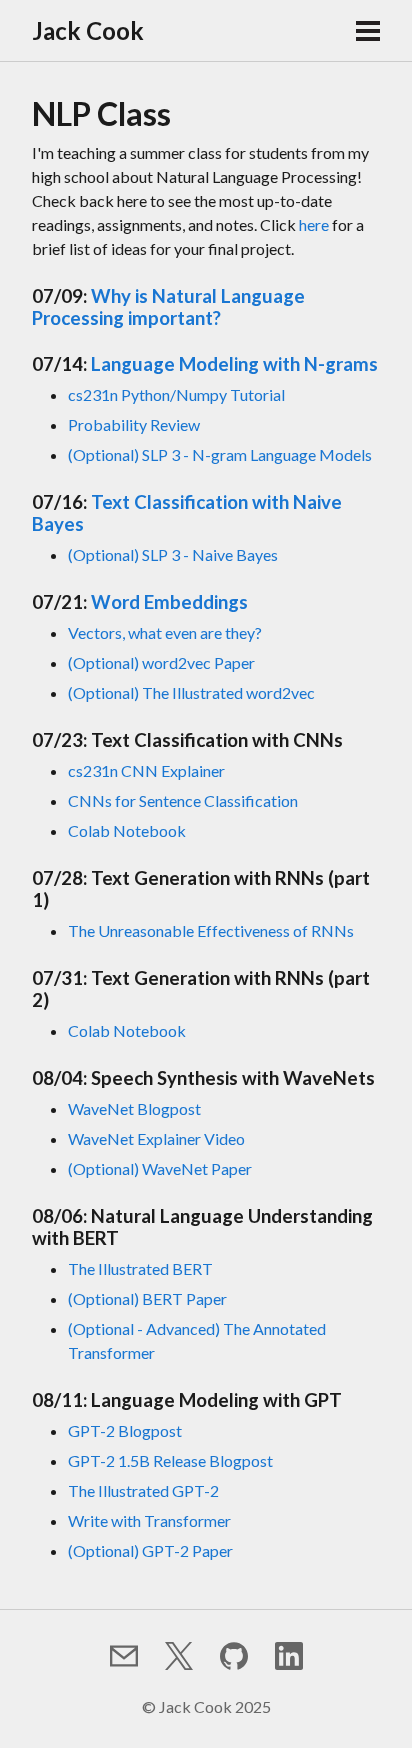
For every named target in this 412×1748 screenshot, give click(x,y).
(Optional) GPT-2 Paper (150, 1550)
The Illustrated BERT (140, 1268)
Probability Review (134, 424)
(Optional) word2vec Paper (161, 662)
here (314, 224)
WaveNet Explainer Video (156, 1138)
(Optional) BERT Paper (147, 1298)
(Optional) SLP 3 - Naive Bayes (173, 554)
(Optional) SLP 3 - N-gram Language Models (220, 454)
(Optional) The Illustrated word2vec (191, 692)
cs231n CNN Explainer (146, 770)
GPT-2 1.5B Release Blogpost (170, 1460)
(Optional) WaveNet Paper (160, 1168)
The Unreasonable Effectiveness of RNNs (211, 930)
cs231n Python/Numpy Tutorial (176, 394)
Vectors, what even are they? (165, 632)
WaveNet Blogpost (134, 1108)
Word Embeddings (169, 602)
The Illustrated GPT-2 (143, 1490)
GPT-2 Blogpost (125, 1430)
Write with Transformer (149, 1520)
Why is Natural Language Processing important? (168, 307)
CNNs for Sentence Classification (183, 800)
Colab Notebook (127, 830)
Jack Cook (88, 30)
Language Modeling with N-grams (234, 364)
